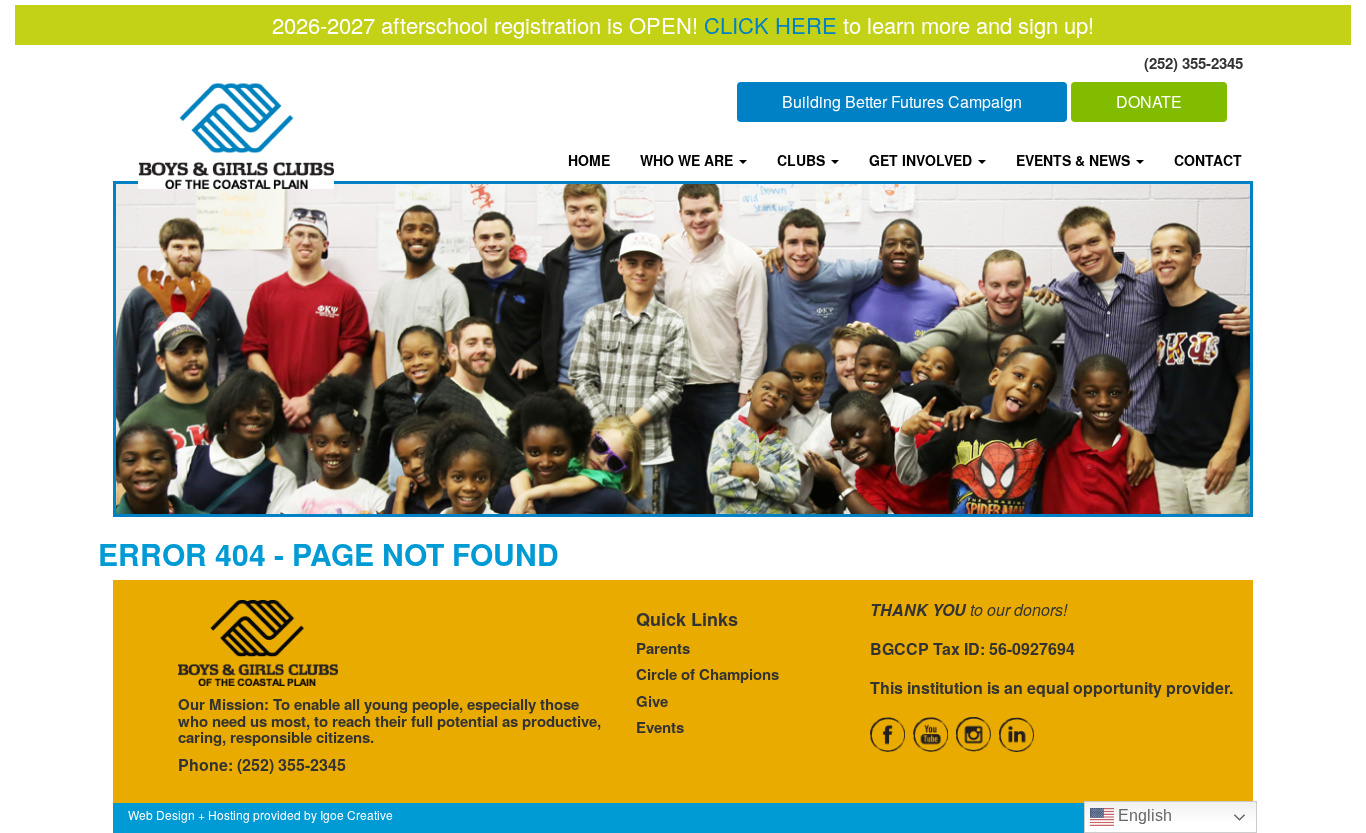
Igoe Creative (356, 814)
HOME (589, 160)
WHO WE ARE (688, 160)
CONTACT (1208, 160)
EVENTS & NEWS (1075, 160)
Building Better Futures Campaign (902, 101)
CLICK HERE (770, 24)
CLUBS (803, 160)
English (1143, 815)
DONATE (1149, 101)
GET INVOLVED (922, 160)
